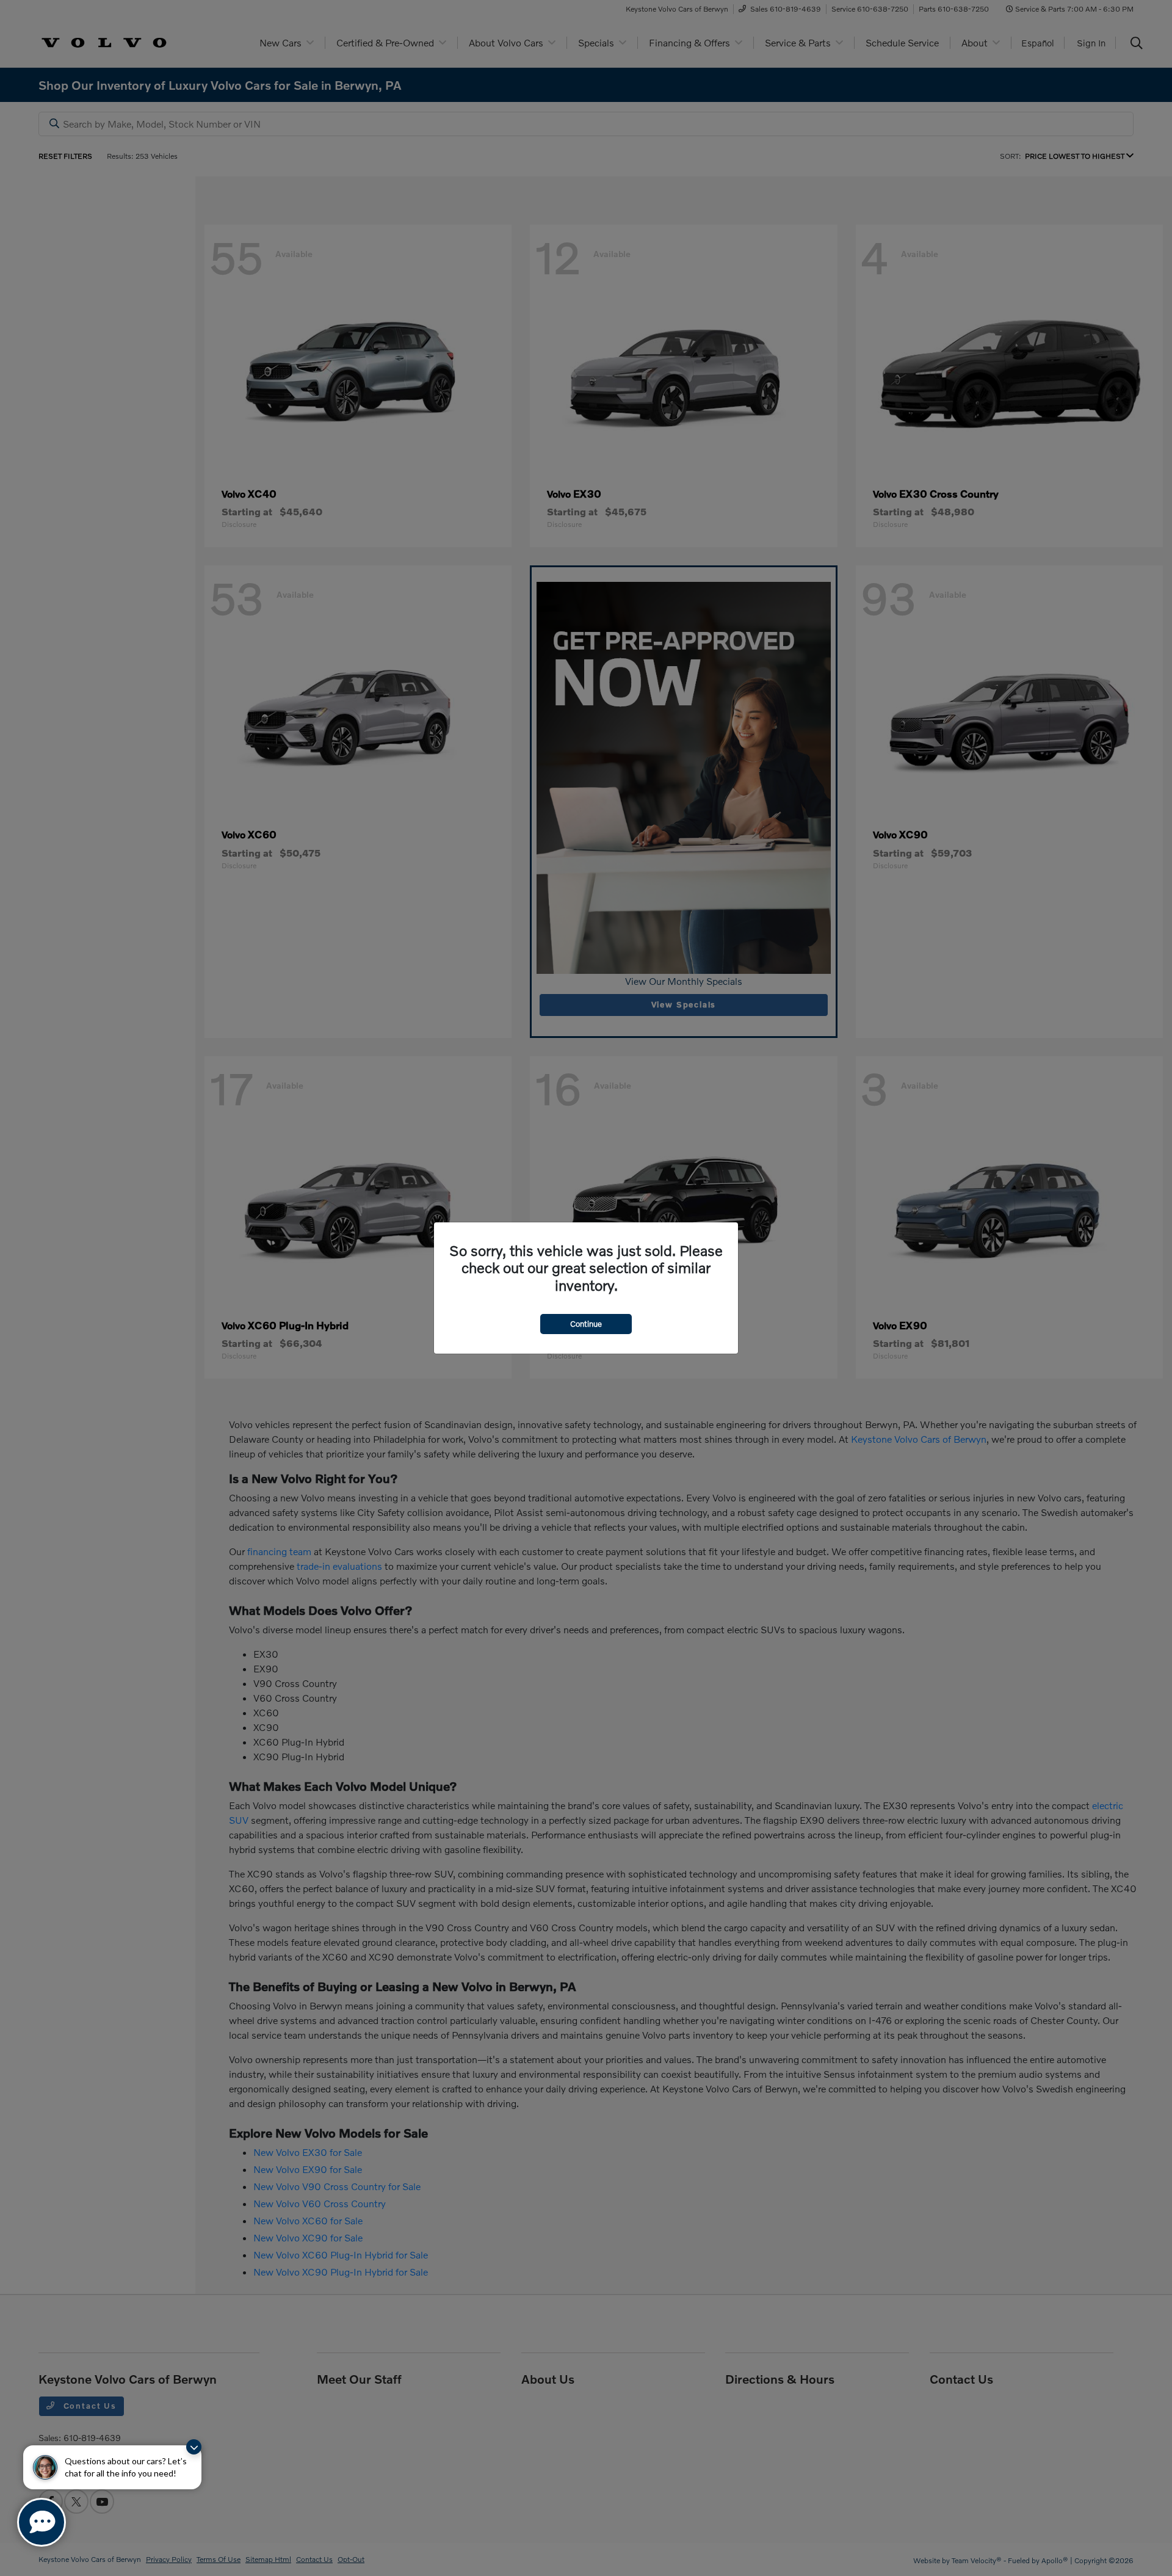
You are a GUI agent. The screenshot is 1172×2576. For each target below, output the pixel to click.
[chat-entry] (42, 2522)
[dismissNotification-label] (194, 2447)
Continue (586, 1324)
